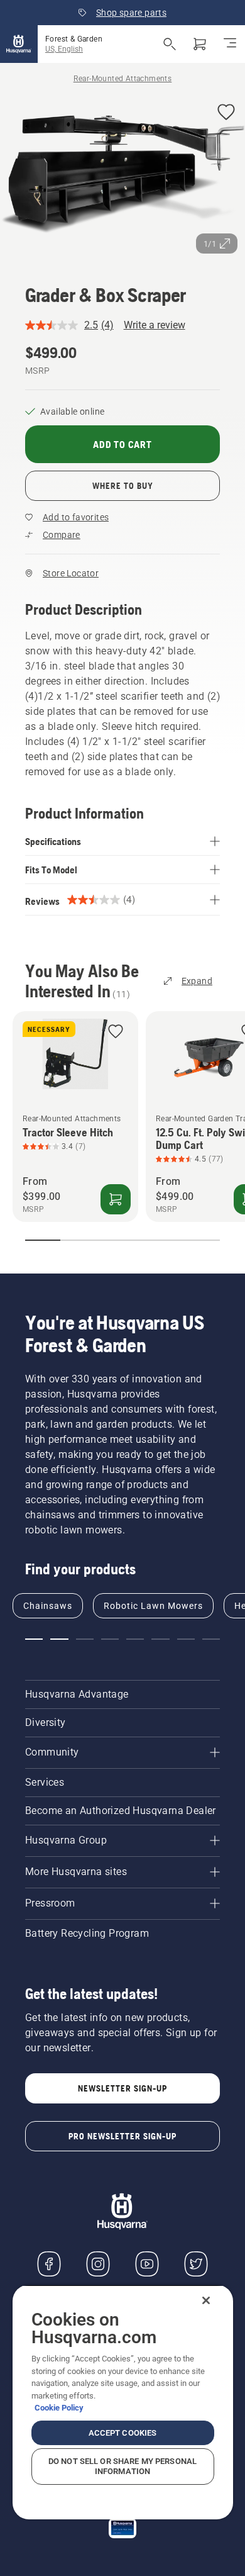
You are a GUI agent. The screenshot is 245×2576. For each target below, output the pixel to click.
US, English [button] (64, 49)
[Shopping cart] (200, 44)
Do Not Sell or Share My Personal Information (122, 2466)
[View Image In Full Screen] (122, 177)
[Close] (206, 2300)
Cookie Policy (59, 2408)
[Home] (19, 44)
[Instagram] (98, 2264)
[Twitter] (196, 2264)
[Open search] (170, 44)
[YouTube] (147, 2264)
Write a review (155, 325)
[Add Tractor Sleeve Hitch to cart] (116, 1199)
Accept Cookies (123, 2433)
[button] (226, 113)
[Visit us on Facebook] (49, 2264)
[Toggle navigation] (230, 44)
